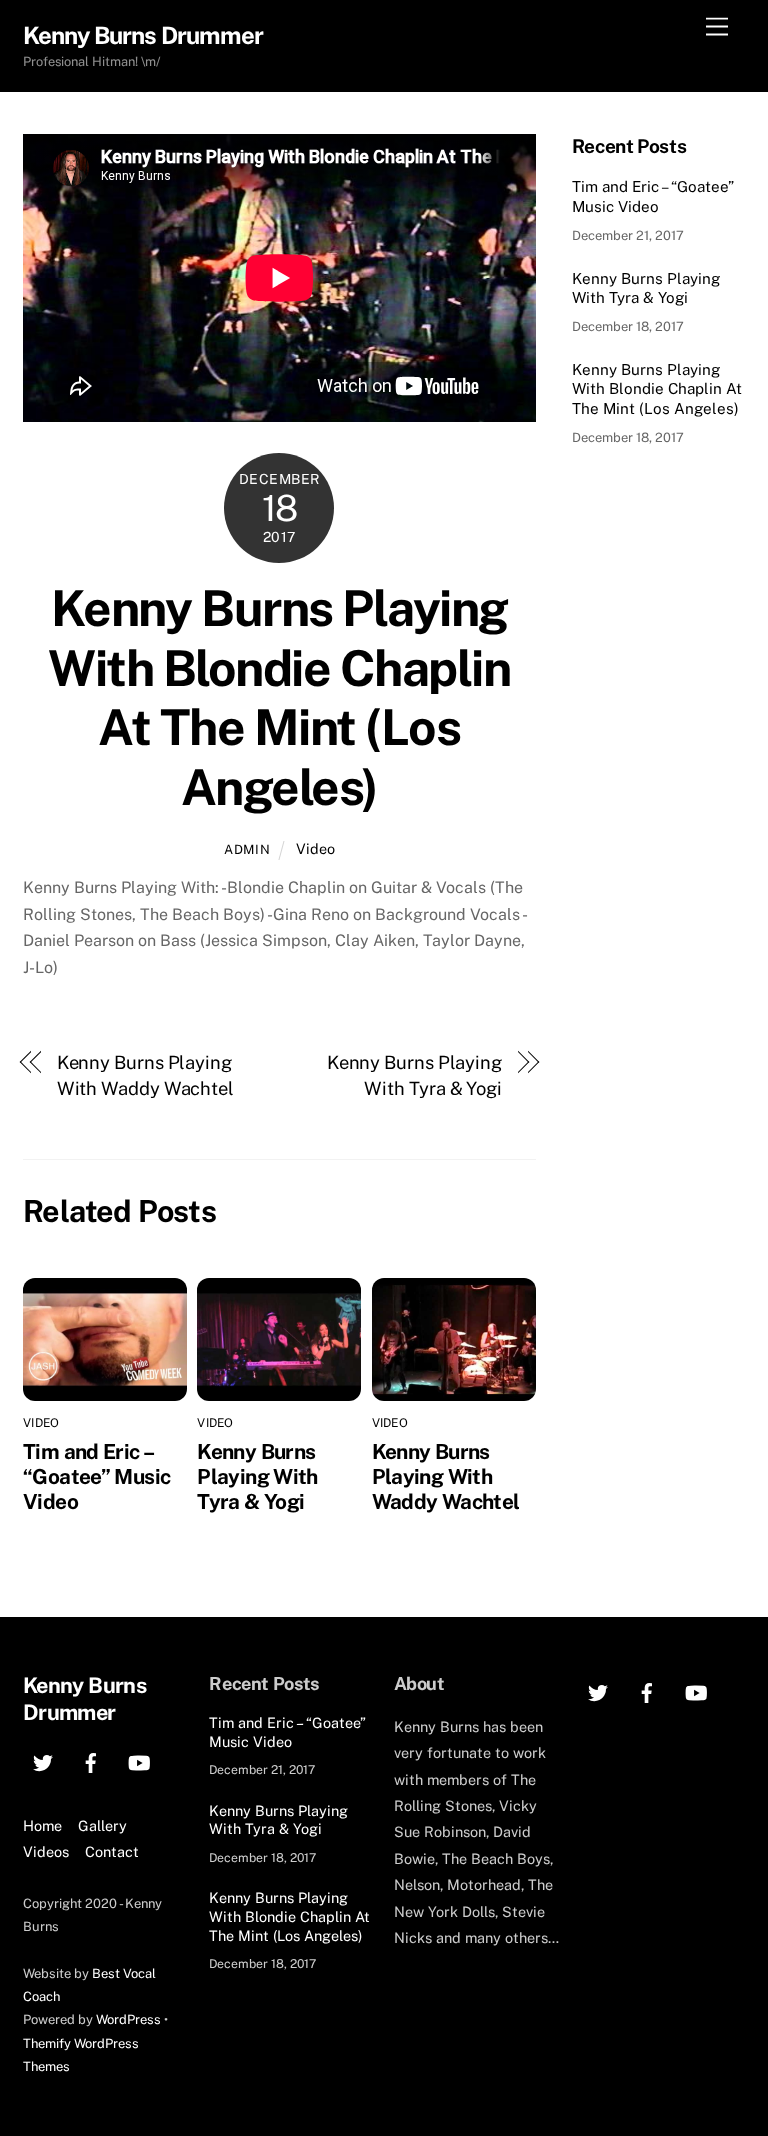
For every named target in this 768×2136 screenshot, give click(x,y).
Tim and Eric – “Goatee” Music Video (96, 1476)
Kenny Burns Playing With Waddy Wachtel (145, 1075)
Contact (112, 1851)
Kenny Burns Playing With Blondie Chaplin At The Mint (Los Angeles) (279, 697)
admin (247, 849)
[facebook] (91, 1760)
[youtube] (139, 1760)
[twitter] (43, 1760)
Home (42, 1825)
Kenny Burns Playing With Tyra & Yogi (414, 1075)
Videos (46, 1851)
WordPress (128, 2019)
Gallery (102, 1825)
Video (315, 848)
